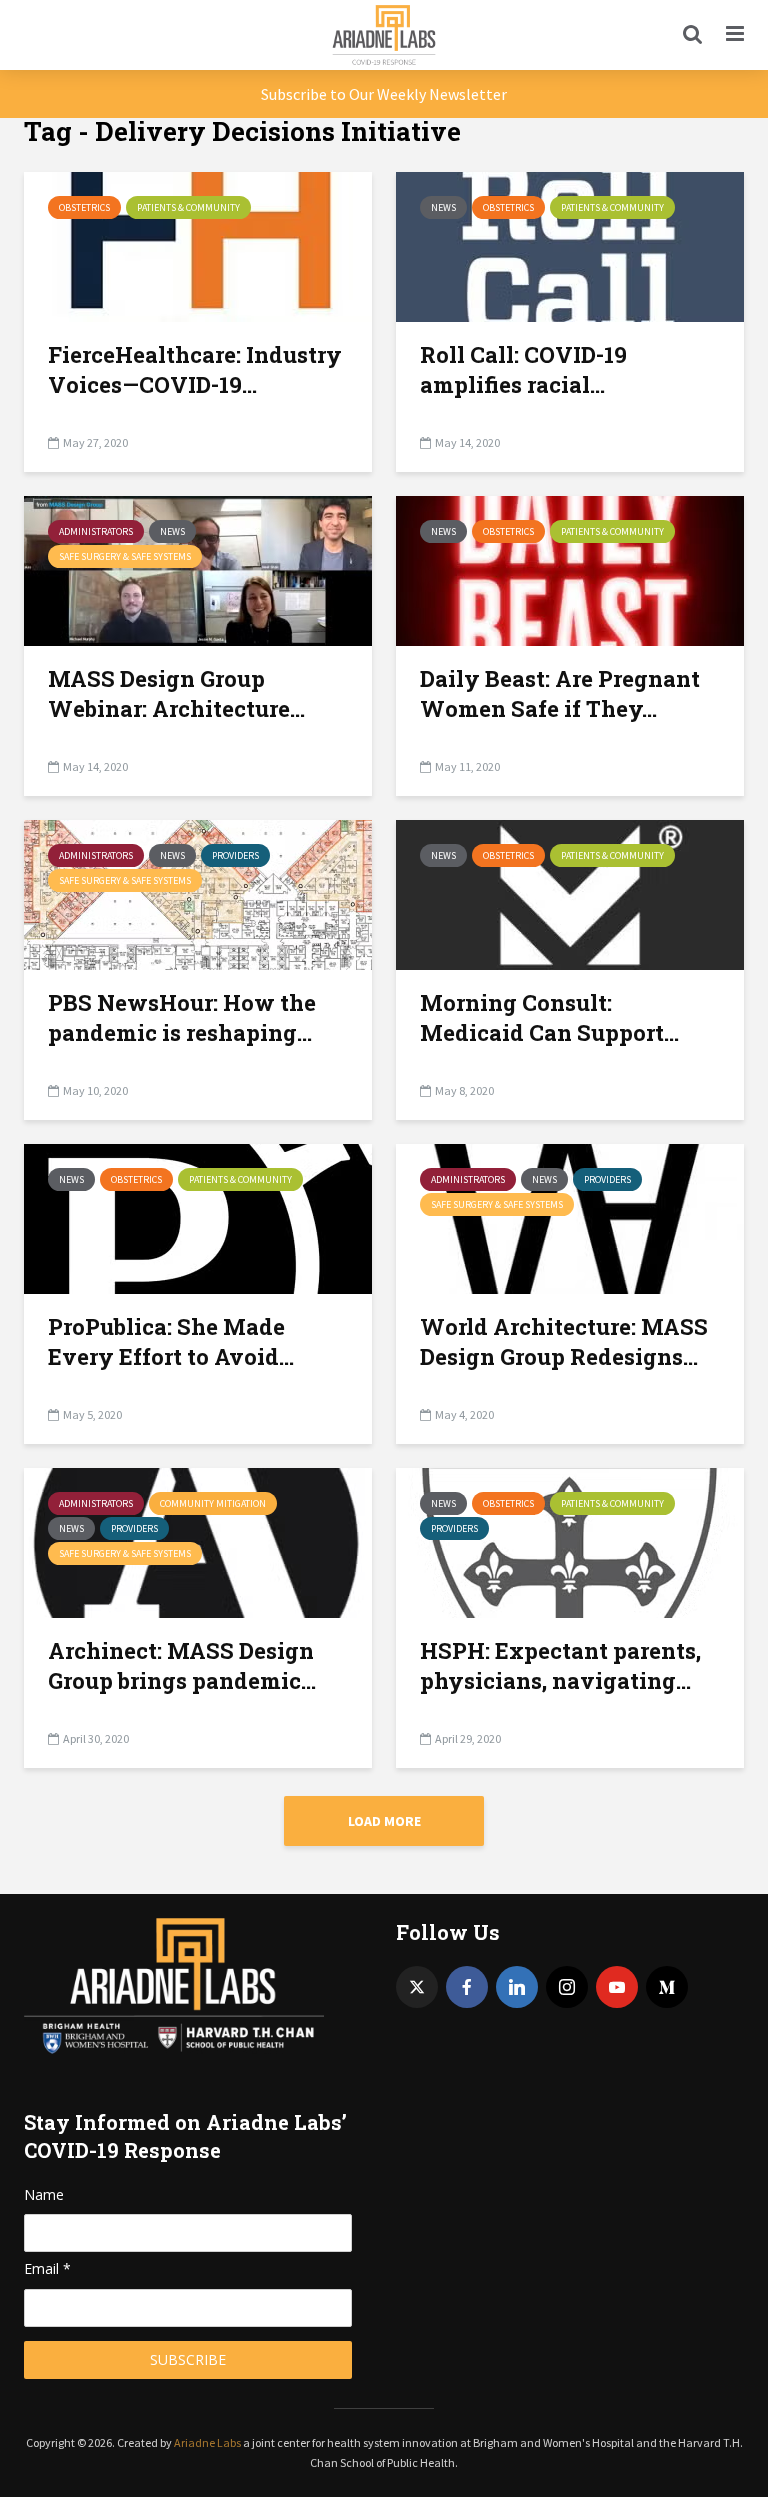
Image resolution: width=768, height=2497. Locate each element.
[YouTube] (617, 1987)
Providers (235, 855)
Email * (47, 2268)
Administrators (96, 531)
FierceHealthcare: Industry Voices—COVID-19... (195, 369)
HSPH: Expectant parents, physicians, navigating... (560, 1665)
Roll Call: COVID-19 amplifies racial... (523, 369)
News (443, 207)
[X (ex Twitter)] (417, 1987)
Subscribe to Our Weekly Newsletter (384, 94)
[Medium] (667, 1987)
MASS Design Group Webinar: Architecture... (176, 693)
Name (44, 2194)
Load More (384, 1821)
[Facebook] (467, 1987)
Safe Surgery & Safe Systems (125, 556)
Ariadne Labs (207, 2442)
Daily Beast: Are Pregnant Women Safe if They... (560, 693)
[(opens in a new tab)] (198, 245)
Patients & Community (188, 207)
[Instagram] (567, 1987)
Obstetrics (84, 207)
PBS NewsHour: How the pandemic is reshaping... (182, 1017)
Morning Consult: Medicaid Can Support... (549, 1017)
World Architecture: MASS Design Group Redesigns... (564, 1341)
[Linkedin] (517, 1987)
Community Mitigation (213, 1503)
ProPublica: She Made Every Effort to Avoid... (171, 1341)
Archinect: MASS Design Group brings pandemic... (182, 1665)
